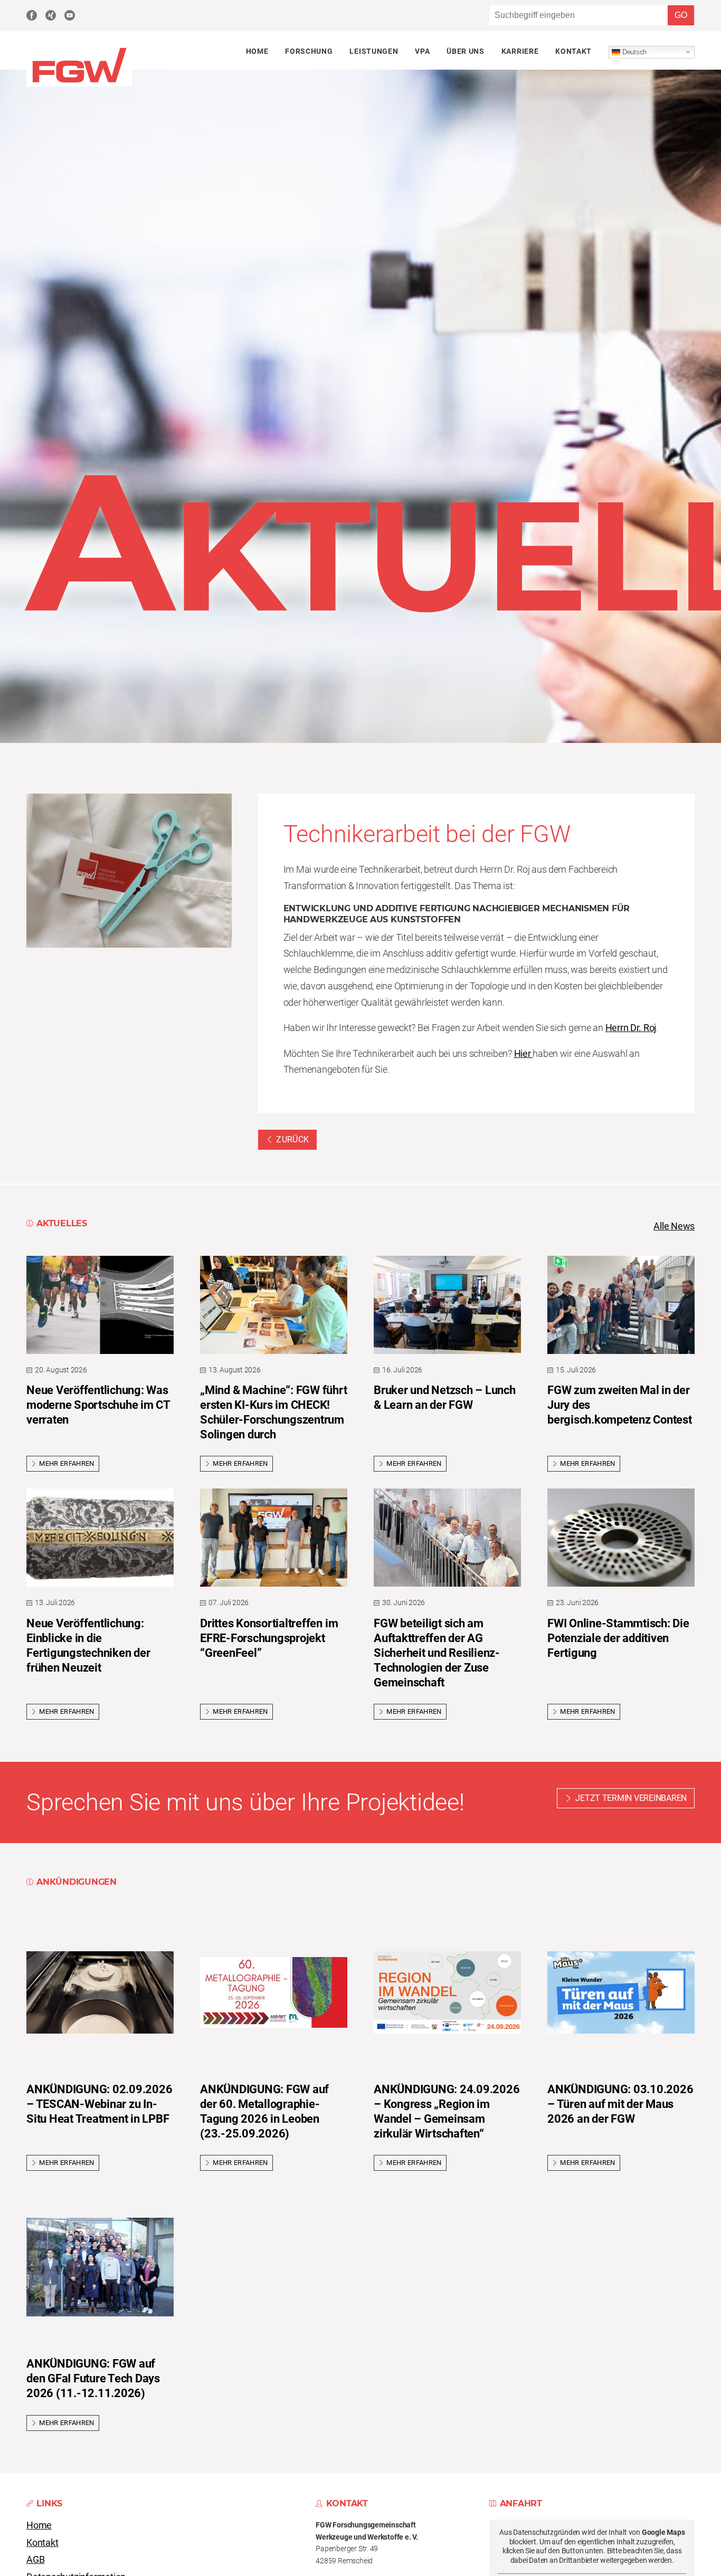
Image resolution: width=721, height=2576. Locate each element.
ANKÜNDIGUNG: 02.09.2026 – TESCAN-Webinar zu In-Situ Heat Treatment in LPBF (99, 2104)
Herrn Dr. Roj (631, 1028)
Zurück (292, 1139)
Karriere (520, 51)
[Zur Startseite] (79, 84)
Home (257, 51)
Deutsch (633, 51)
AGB (35, 2560)
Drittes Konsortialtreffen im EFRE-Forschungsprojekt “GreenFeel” (269, 1638)
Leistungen (374, 51)
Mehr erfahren (67, 1463)
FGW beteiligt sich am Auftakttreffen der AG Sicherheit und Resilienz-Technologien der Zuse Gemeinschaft (437, 1653)
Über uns (465, 51)
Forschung (309, 51)
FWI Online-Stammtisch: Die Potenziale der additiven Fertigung (618, 1638)
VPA (422, 51)
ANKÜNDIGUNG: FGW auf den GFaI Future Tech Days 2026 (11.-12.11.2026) (93, 2378)
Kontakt (573, 51)
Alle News (674, 1226)
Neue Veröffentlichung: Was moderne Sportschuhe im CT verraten (98, 1405)
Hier (524, 1054)
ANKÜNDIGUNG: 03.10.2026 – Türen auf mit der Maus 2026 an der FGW (620, 2104)
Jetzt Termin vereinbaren (631, 1798)
